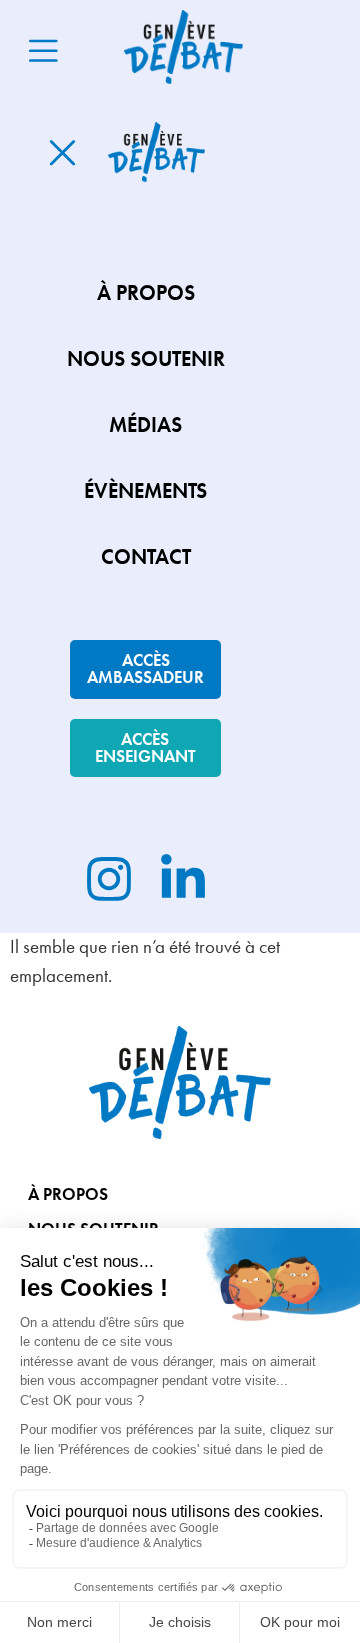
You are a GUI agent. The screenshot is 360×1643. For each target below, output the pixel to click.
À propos (68, 1194)
